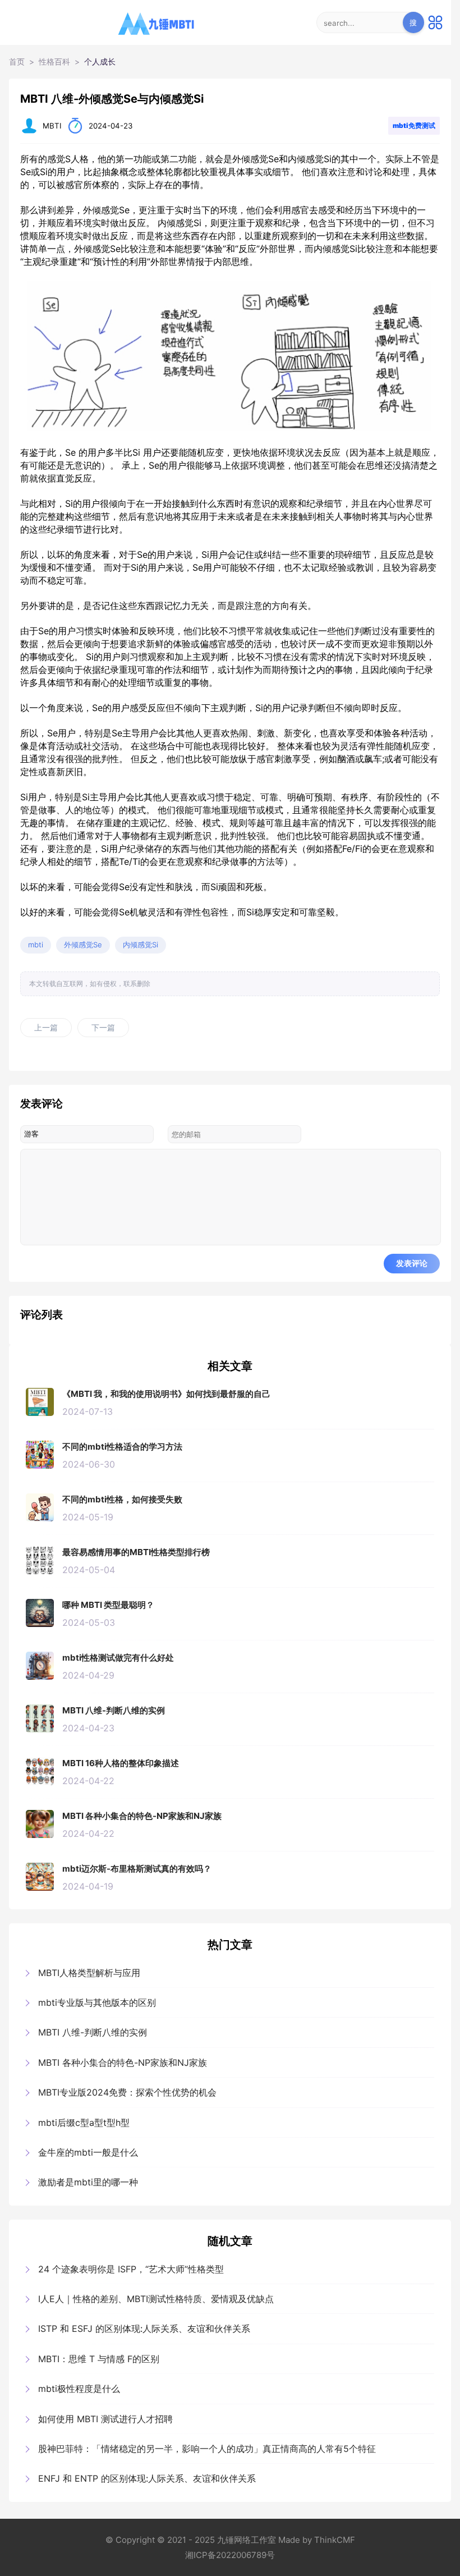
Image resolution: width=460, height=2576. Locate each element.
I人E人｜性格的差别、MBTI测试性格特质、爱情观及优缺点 (156, 2299)
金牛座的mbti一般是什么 (88, 2152)
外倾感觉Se (83, 945)
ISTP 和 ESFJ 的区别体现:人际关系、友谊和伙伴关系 (144, 2329)
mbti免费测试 (414, 125)
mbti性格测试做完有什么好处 (118, 1658)
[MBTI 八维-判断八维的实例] (40, 1718)
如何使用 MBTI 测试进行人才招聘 (105, 2419)
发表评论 (412, 1263)
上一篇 (46, 1028)
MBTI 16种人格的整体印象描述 (121, 1763)
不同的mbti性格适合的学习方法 (122, 1447)
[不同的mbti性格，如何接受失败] (40, 1507)
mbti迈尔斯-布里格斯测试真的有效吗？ (137, 1869)
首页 (17, 62)
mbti (36, 945)
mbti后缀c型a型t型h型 (84, 2123)
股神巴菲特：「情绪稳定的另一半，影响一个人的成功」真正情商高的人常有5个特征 (207, 2449)
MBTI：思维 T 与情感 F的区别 (99, 2359)
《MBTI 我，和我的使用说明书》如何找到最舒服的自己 (166, 1394)
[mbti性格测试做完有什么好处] (40, 1666)
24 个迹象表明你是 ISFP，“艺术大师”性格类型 (131, 2269)
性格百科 (54, 62)
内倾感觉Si (141, 945)
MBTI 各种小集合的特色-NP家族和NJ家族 (142, 1816)
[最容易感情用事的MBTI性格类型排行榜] (40, 1560)
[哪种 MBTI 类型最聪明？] (40, 1613)
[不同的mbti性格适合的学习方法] (40, 1455)
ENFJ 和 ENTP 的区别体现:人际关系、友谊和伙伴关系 (147, 2478)
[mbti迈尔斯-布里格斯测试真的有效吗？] (40, 1877)
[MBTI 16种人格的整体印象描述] (40, 1771)
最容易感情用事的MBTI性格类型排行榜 (136, 1552)
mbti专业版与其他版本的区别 (97, 2002)
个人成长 (100, 62)
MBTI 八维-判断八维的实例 (114, 1710)
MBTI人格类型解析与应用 (89, 1973)
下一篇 (103, 1028)
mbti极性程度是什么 (79, 2389)
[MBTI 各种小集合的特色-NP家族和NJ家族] (40, 1824)
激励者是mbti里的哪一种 (88, 2182)
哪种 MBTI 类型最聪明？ (108, 1605)
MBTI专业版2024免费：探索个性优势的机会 (127, 2092)
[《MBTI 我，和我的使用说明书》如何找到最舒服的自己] (40, 1402)
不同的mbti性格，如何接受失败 (122, 1499)
